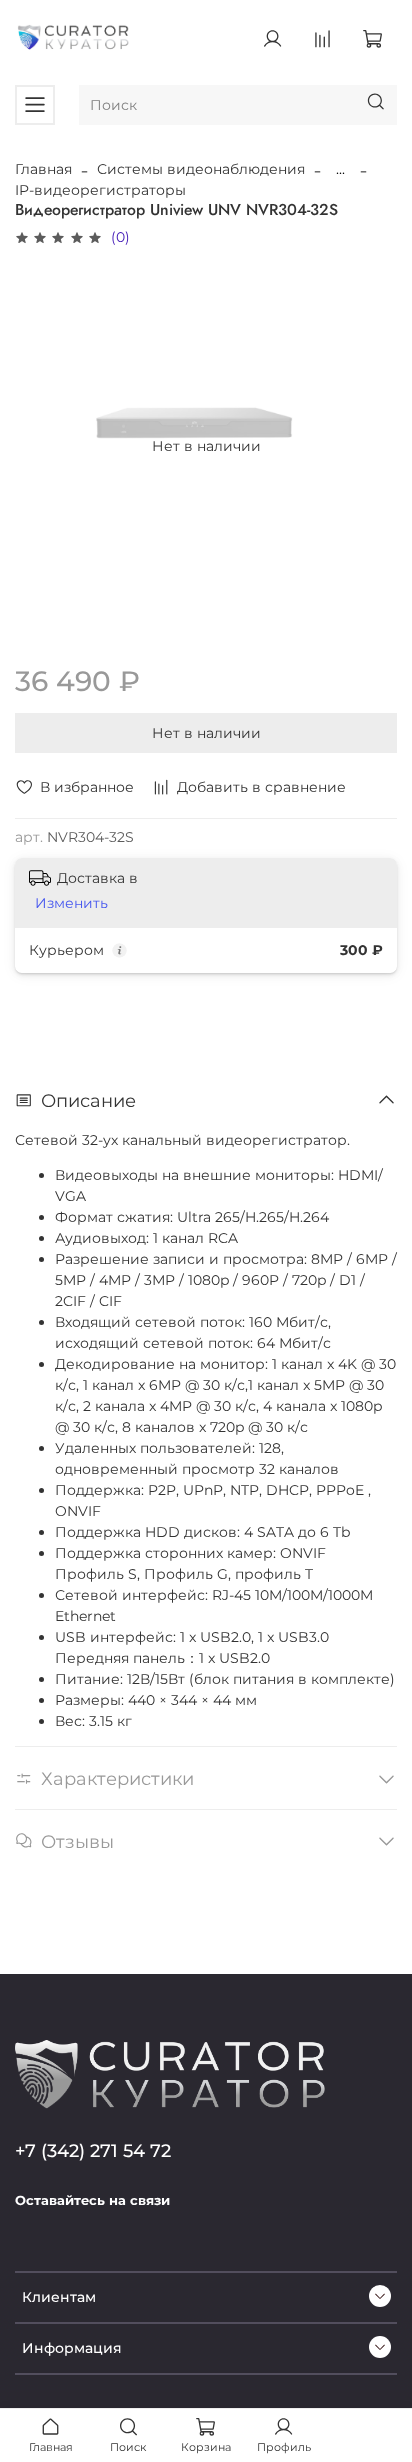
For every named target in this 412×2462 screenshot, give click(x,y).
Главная (43, 169)
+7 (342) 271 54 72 (93, 2150)
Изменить (71, 903)
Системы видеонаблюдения (201, 169)
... (340, 169)
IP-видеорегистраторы (100, 190)
